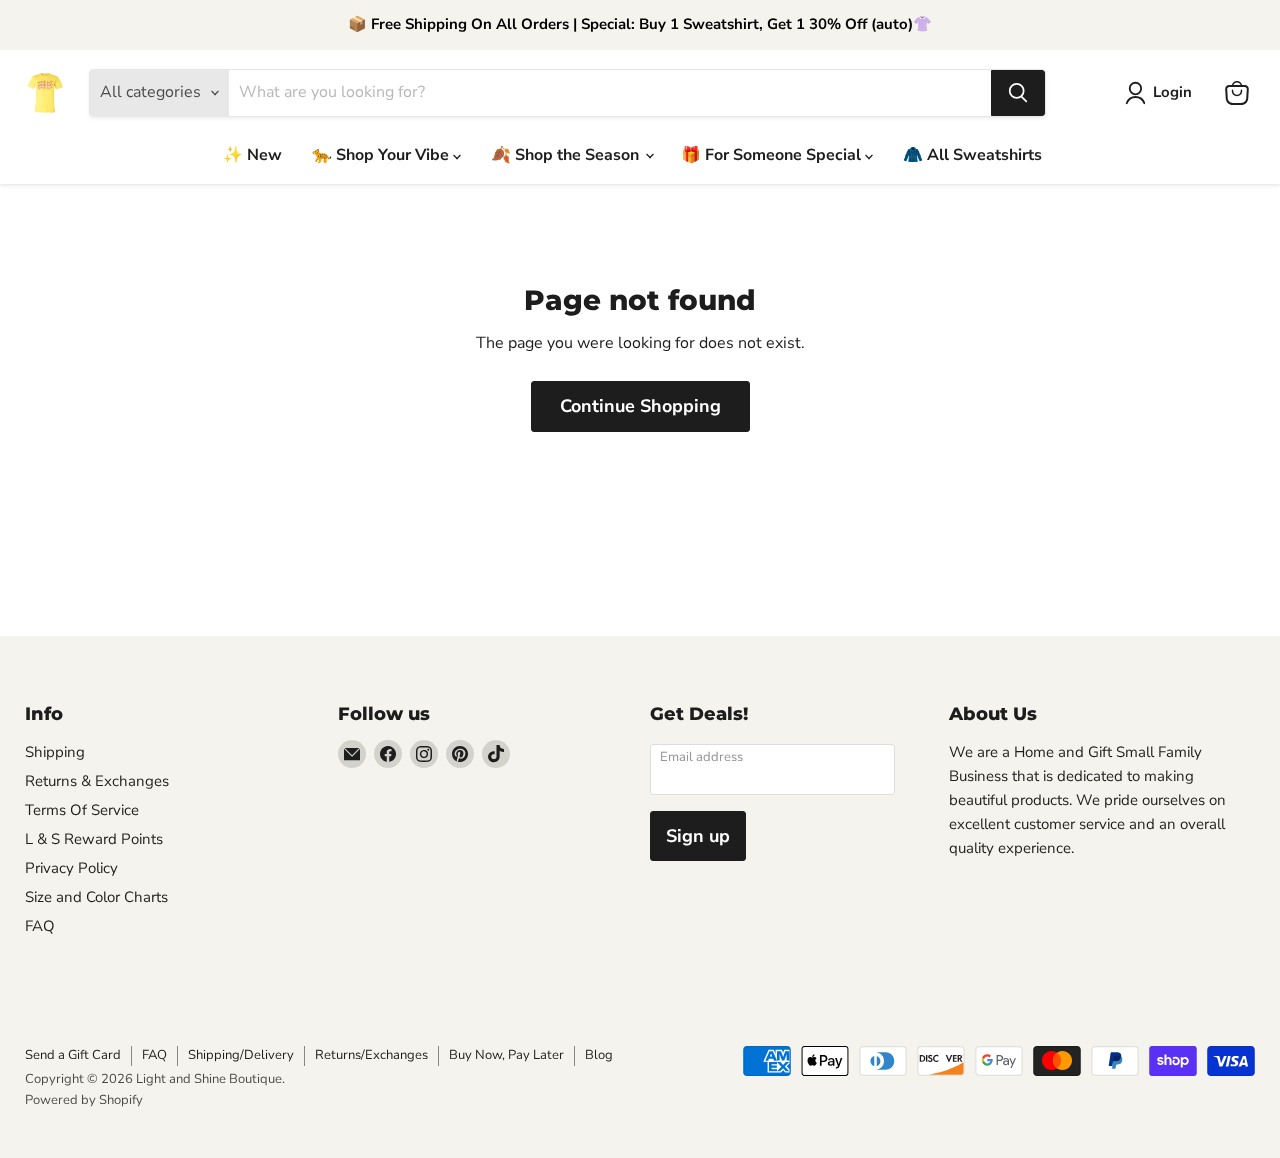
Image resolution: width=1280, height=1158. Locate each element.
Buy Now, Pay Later (506, 1055)
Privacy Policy (71, 868)
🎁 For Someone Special (773, 155)
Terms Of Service (82, 810)
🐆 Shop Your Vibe (382, 155)
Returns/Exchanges (371, 1055)
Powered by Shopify (84, 1100)
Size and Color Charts (96, 897)
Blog (599, 1055)
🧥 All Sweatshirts (972, 155)
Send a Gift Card (73, 1055)
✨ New (252, 155)
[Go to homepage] (45, 93)
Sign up (698, 836)
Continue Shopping (640, 406)
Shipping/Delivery (241, 1055)
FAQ (40, 926)
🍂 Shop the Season (567, 155)
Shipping (55, 752)
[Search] (1018, 93)
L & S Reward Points (94, 839)
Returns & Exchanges (97, 781)
